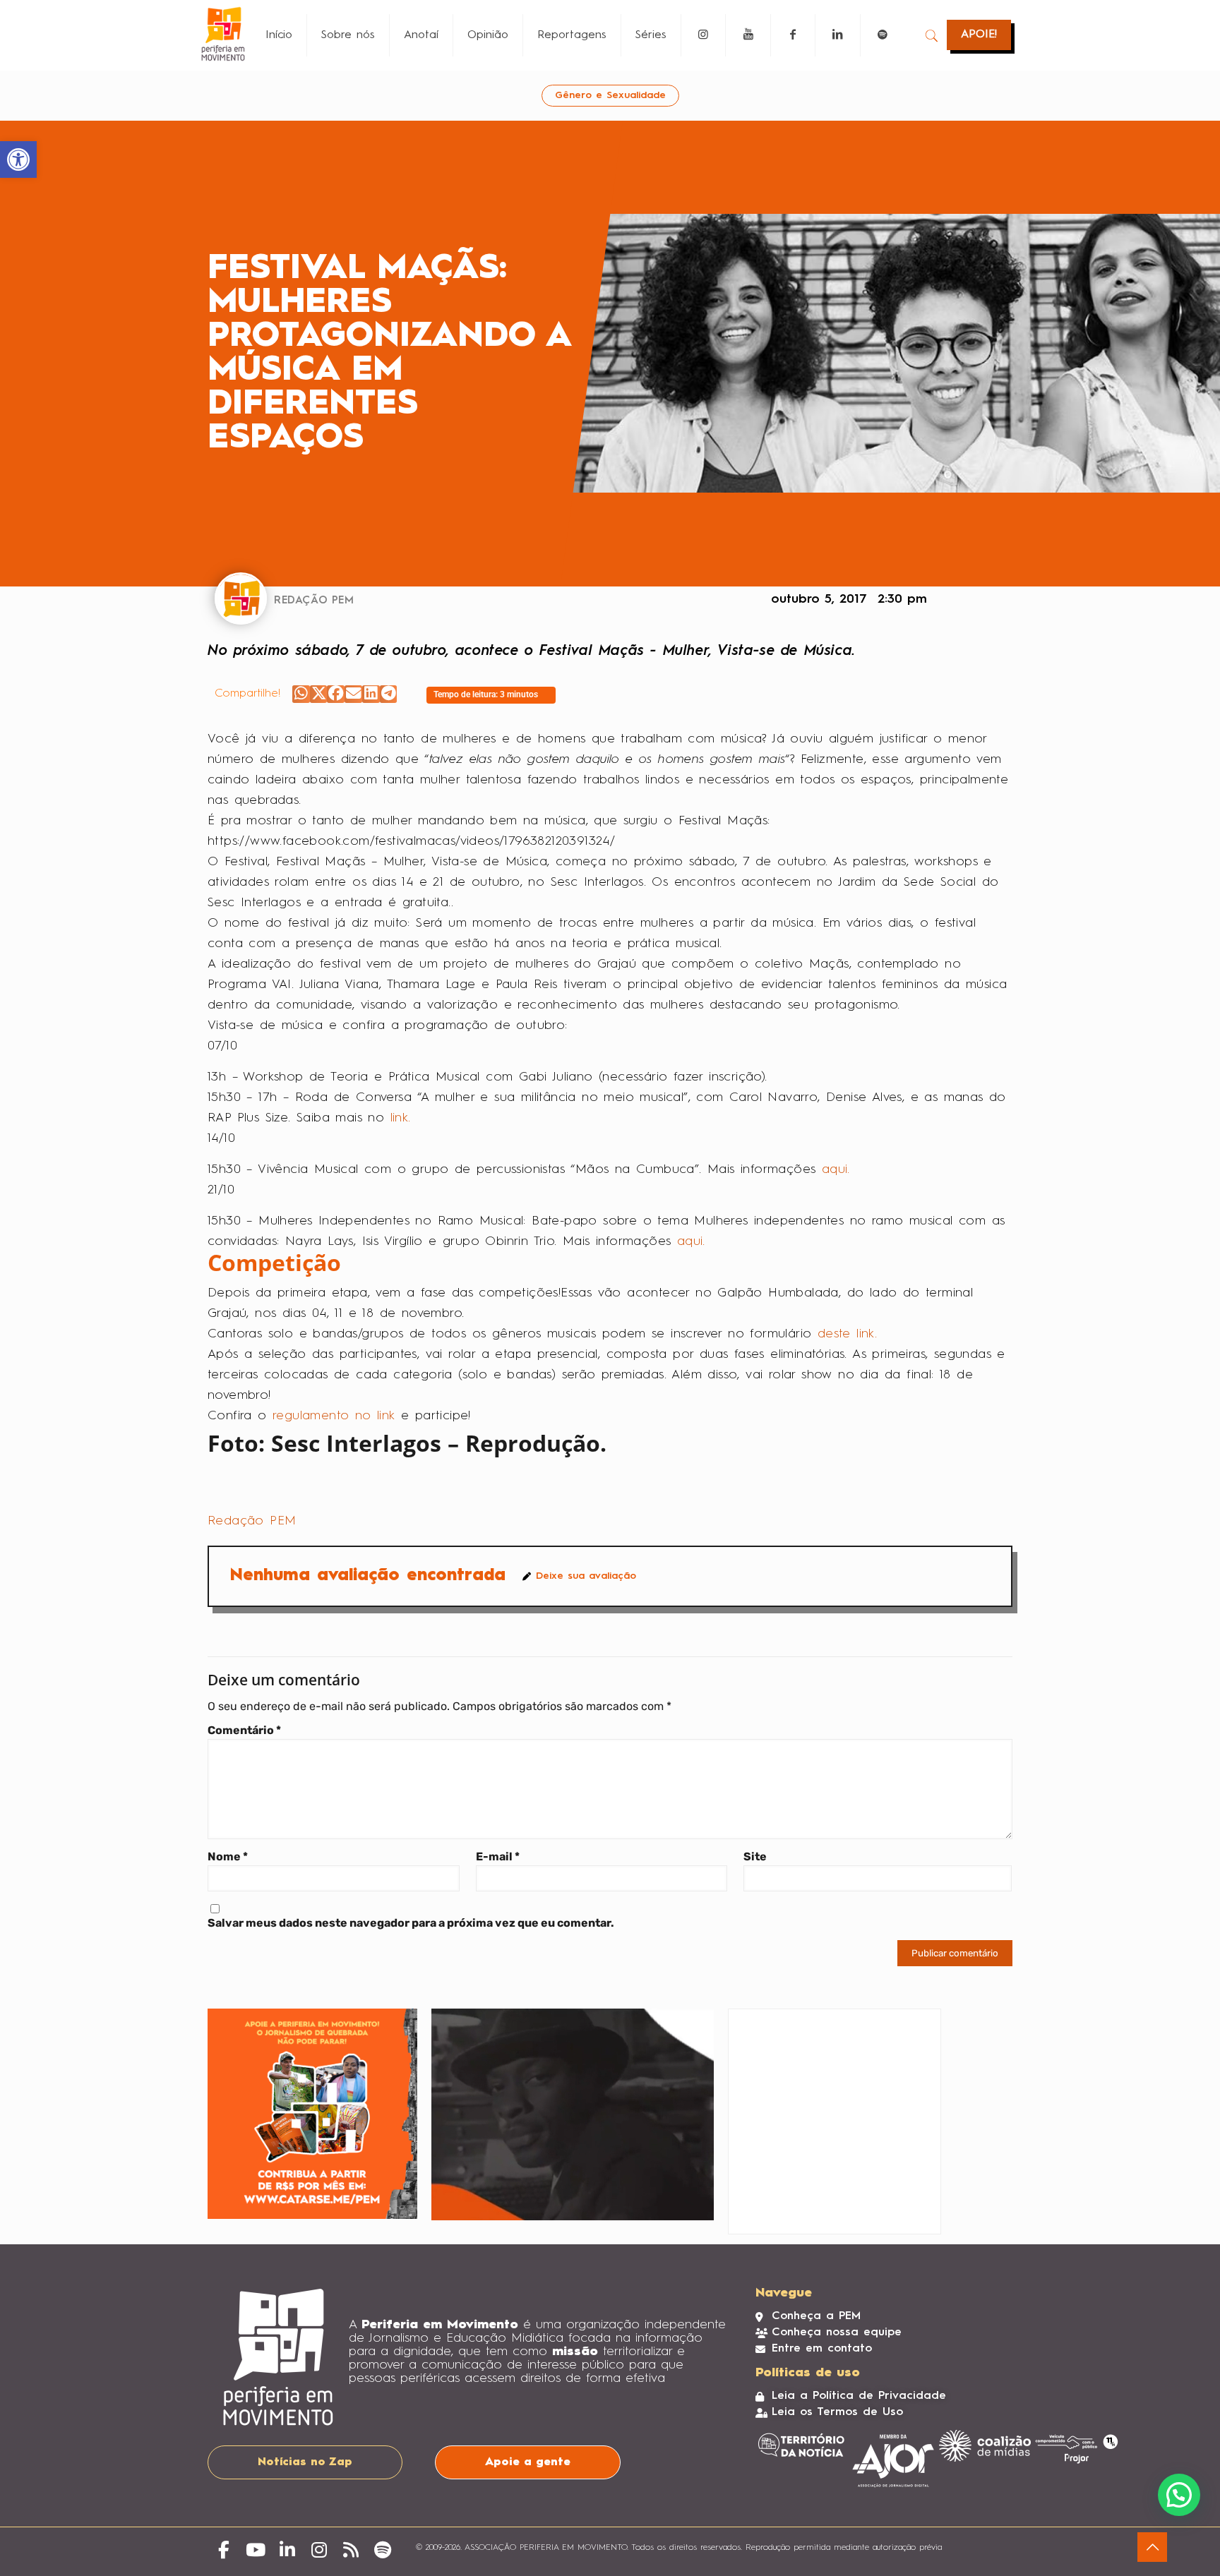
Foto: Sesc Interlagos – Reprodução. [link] (407, 1443)
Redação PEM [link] (252, 1521)
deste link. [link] (847, 1334)
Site (755, 1856)
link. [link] (401, 1118)
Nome (228, 1856)
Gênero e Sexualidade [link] (610, 95)
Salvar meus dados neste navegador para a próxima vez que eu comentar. (411, 1923)
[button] (301, 694)
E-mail (498, 1856)
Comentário (244, 1730)
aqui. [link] (836, 1169)
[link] (18, 160)
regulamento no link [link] (337, 1416)
